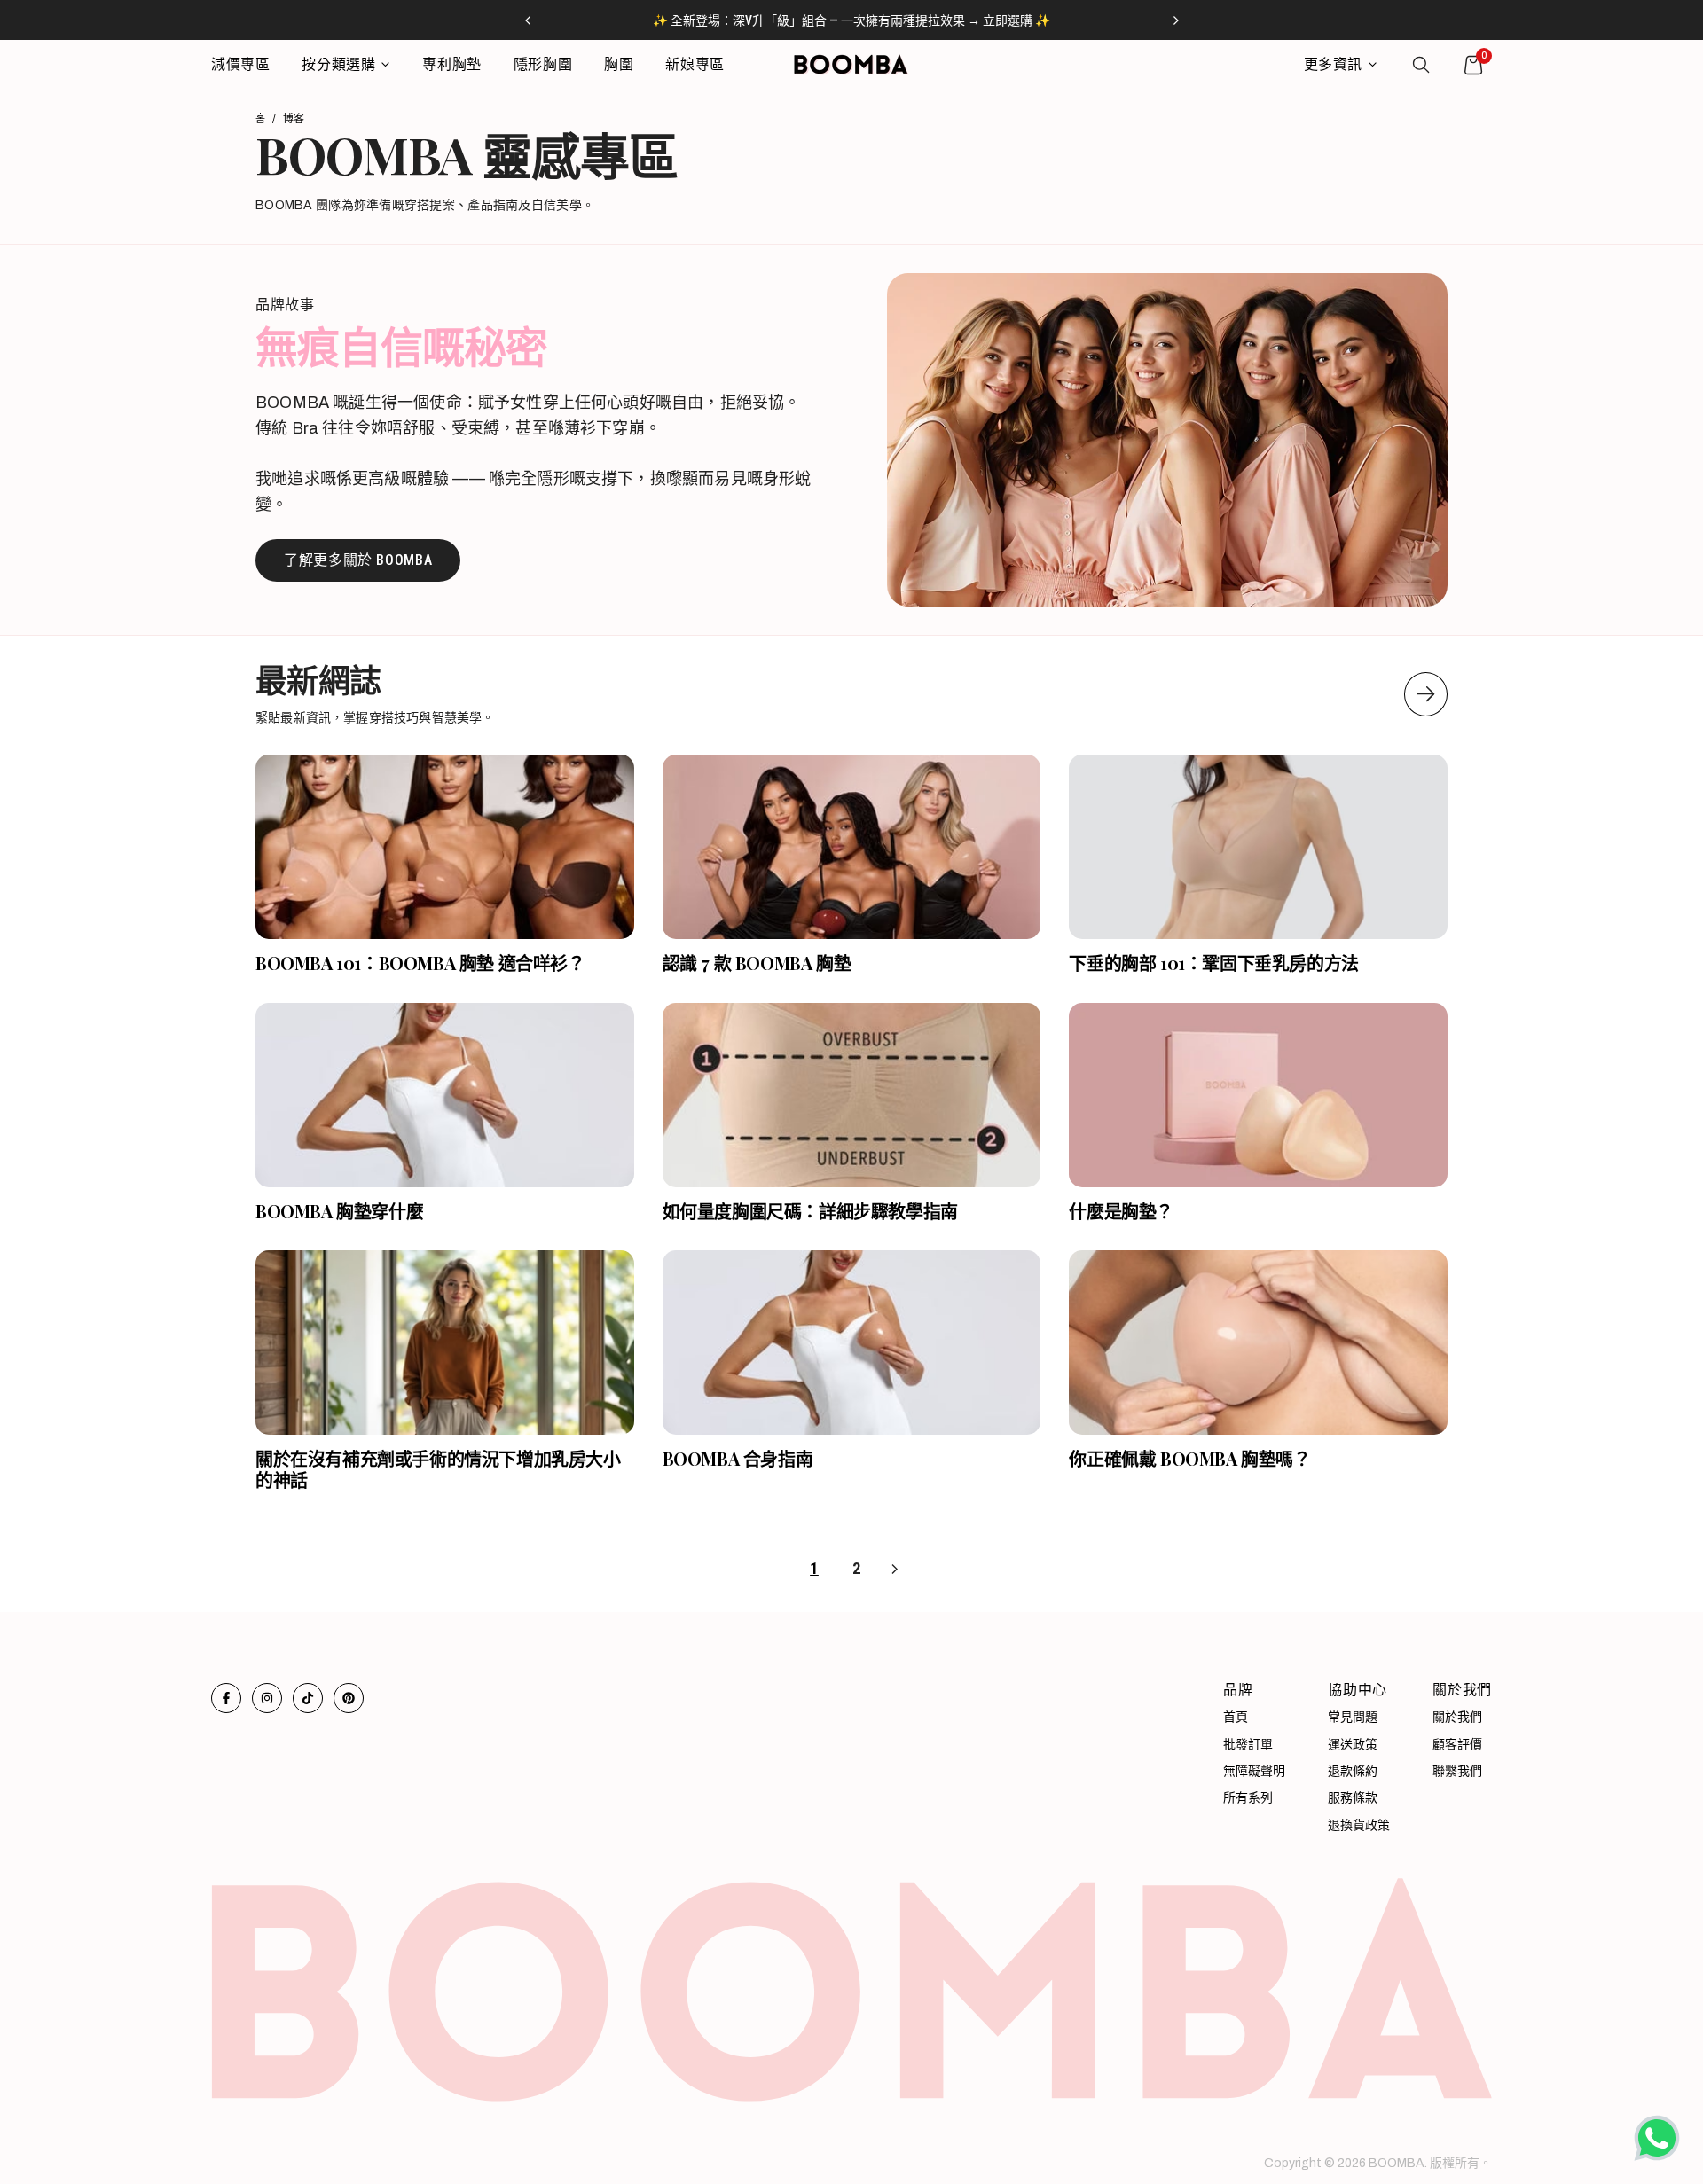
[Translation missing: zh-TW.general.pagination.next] (1426, 694)
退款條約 (1353, 1771)
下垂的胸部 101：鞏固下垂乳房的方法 (1213, 963)
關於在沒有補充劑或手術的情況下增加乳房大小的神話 (438, 1469)
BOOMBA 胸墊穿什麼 (339, 1211)
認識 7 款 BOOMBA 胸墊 (757, 963)
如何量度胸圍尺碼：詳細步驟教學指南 (810, 1211)
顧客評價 (1457, 1745)
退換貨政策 (1359, 1825)
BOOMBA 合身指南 (738, 1458)
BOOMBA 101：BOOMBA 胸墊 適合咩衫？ (420, 963)
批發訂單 (1248, 1745)
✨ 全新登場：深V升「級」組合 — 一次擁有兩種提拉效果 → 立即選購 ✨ (851, 20)
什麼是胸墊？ (1121, 1211)
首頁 (1236, 1717)
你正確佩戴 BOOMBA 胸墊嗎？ (1189, 1458)
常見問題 (1353, 1717)
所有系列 (1248, 1798)
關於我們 (1457, 1717)
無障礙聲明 (1254, 1771)
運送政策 (1353, 1745)
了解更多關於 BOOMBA (358, 560)
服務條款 (1353, 1798)
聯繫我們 (1457, 1771)
